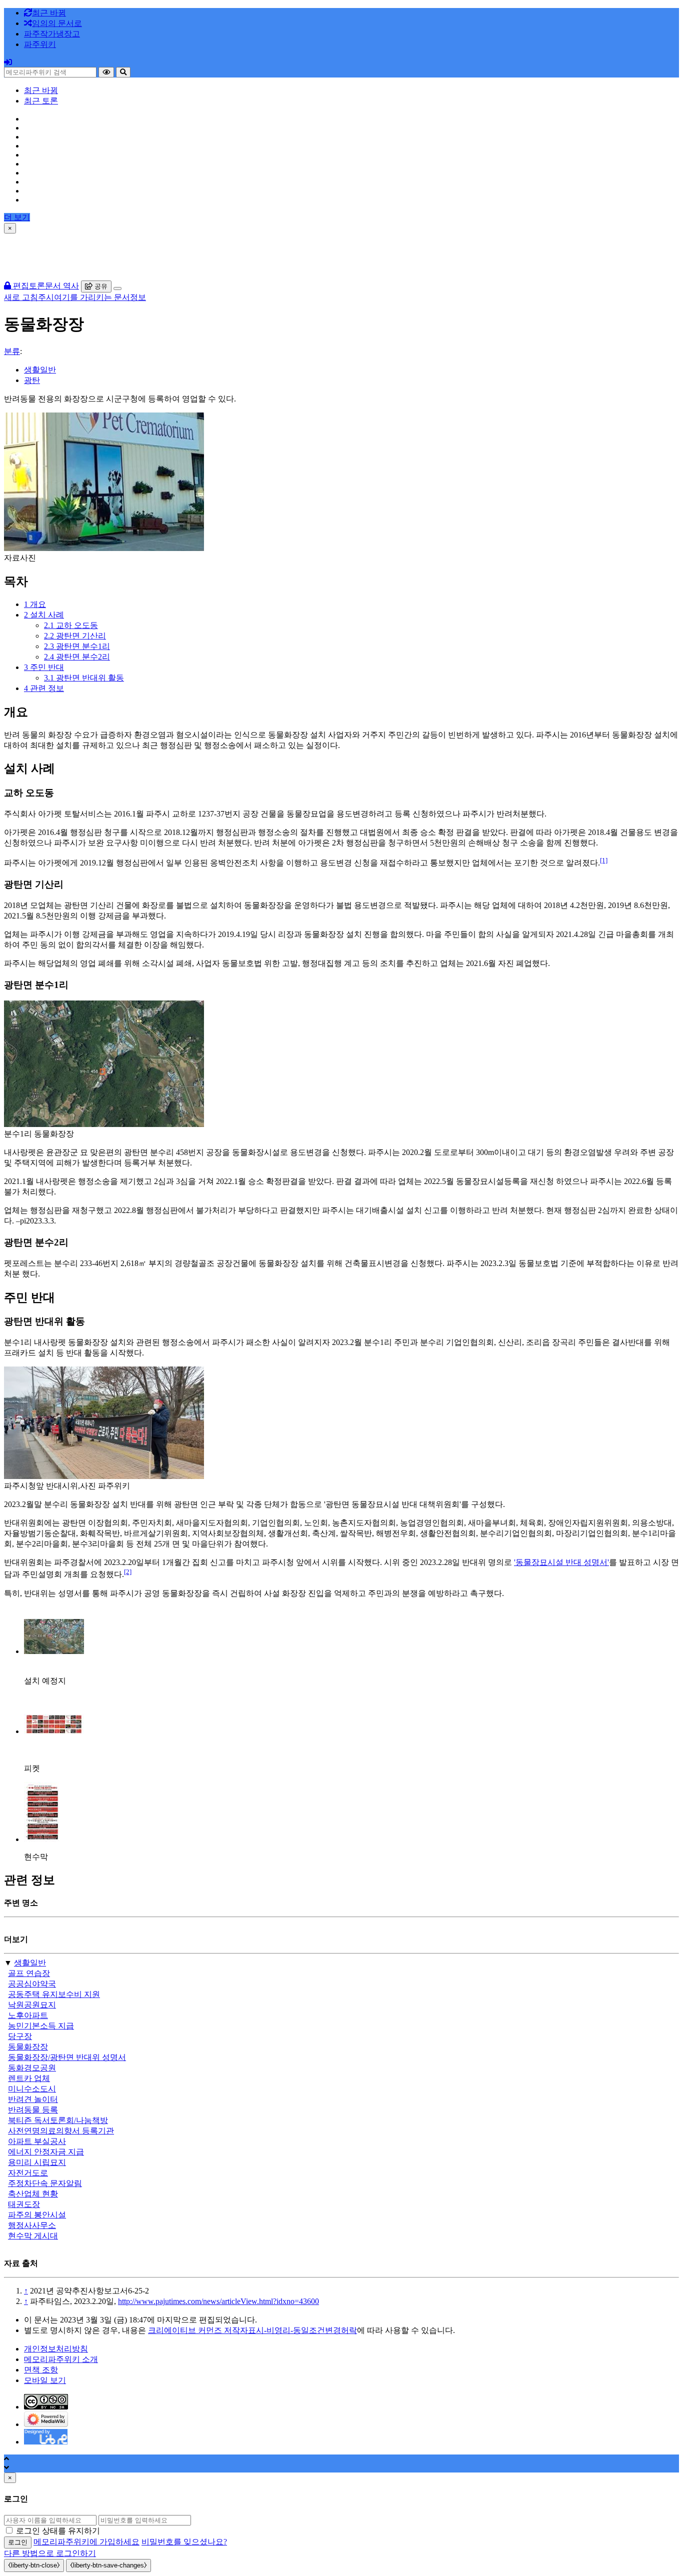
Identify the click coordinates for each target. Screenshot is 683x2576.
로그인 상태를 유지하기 (58, 2531)
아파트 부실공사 (37, 2141)
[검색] (123, 72)
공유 (100, 286)
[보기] (106, 72)
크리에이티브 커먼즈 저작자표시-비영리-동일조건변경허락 (252, 2330)
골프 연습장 (29, 1973)
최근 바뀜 (41, 90)
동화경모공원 (32, 2068)
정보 (138, 297)
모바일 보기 (45, 2380)
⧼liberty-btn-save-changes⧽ (108, 2565)
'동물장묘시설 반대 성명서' (561, 1562)
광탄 (32, 380)
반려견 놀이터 (33, 2099)
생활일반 (40, 370)
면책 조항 (41, 2370)
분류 (12, 351)
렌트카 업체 (29, 2078)
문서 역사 (62, 286)
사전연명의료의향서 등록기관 (61, 2131)
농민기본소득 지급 (41, 2026)
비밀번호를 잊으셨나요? (184, 2542)
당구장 (20, 2036)
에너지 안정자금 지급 (46, 2152)
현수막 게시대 (33, 2236)
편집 (20, 286)
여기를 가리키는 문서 (92, 297)
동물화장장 (28, 2047)
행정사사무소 (32, 2225)
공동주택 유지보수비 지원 (54, 1994)
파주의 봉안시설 (37, 2215)
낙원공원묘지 (32, 2005)
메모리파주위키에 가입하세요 (86, 2542)
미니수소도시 (32, 2089)
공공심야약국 (32, 1984)
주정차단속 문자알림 (45, 2183)
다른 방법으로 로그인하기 (50, 2553)
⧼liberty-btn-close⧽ (34, 2565)
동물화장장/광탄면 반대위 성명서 (67, 2057)
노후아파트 (28, 2015)
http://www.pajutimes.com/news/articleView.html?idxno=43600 (218, 2301)
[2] (128, 1572)
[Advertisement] (341, 256)
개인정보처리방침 (56, 2349)
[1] (604, 860)
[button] (52, 34)
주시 (46, 297)
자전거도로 (28, 2173)
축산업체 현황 (33, 2194)
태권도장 (24, 2204)
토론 (37, 286)
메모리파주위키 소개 (61, 2359)
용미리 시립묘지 (37, 2162)
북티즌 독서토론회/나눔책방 (58, 2120)
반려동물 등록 (33, 2110)
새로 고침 (21, 297)
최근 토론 (41, 101)
